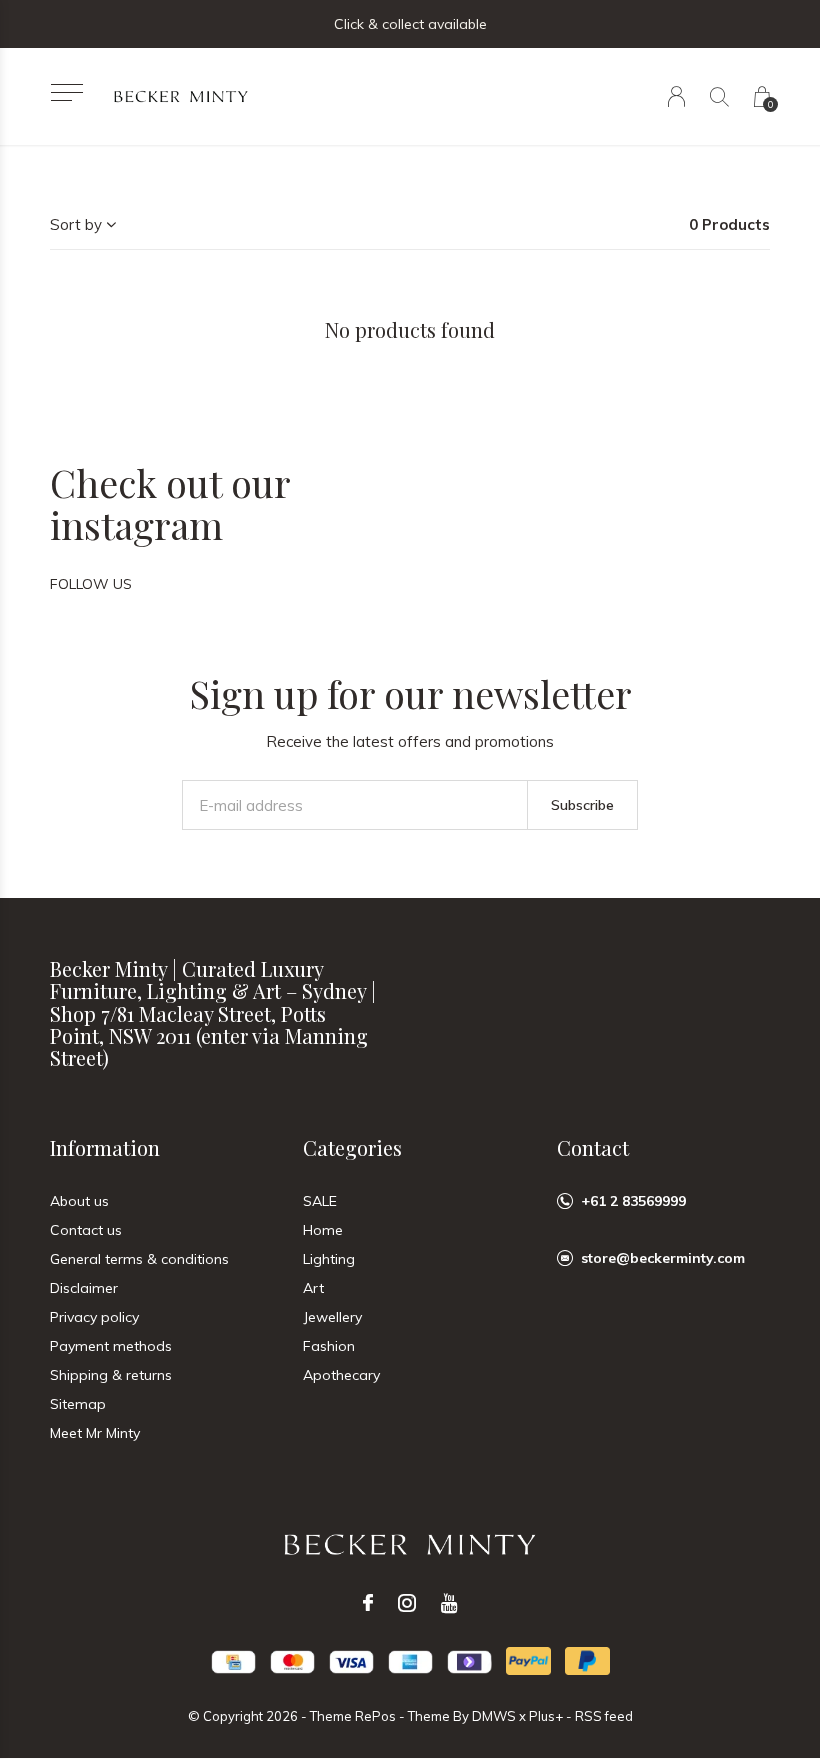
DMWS (494, 1716)
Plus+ (546, 1716)
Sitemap (78, 1404)
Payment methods (111, 1346)
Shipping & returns (111, 1375)
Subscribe (582, 805)
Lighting (329, 1259)
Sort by (76, 224)
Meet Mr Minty (95, 1433)
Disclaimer (84, 1288)
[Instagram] (407, 1603)
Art (313, 1288)
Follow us (91, 584)
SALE (320, 1201)
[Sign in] (676, 96)
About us (79, 1201)
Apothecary (341, 1375)
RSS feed (604, 1716)
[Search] (719, 96)
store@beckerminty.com (663, 1258)
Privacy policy (94, 1317)
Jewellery (332, 1317)
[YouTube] (449, 1603)
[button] (66, 92)
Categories (352, 1147)
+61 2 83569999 (633, 1201)
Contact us (86, 1230)
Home (323, 1230)
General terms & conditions (139, 1259)
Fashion (329, 1346)
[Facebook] (368, 1603)
